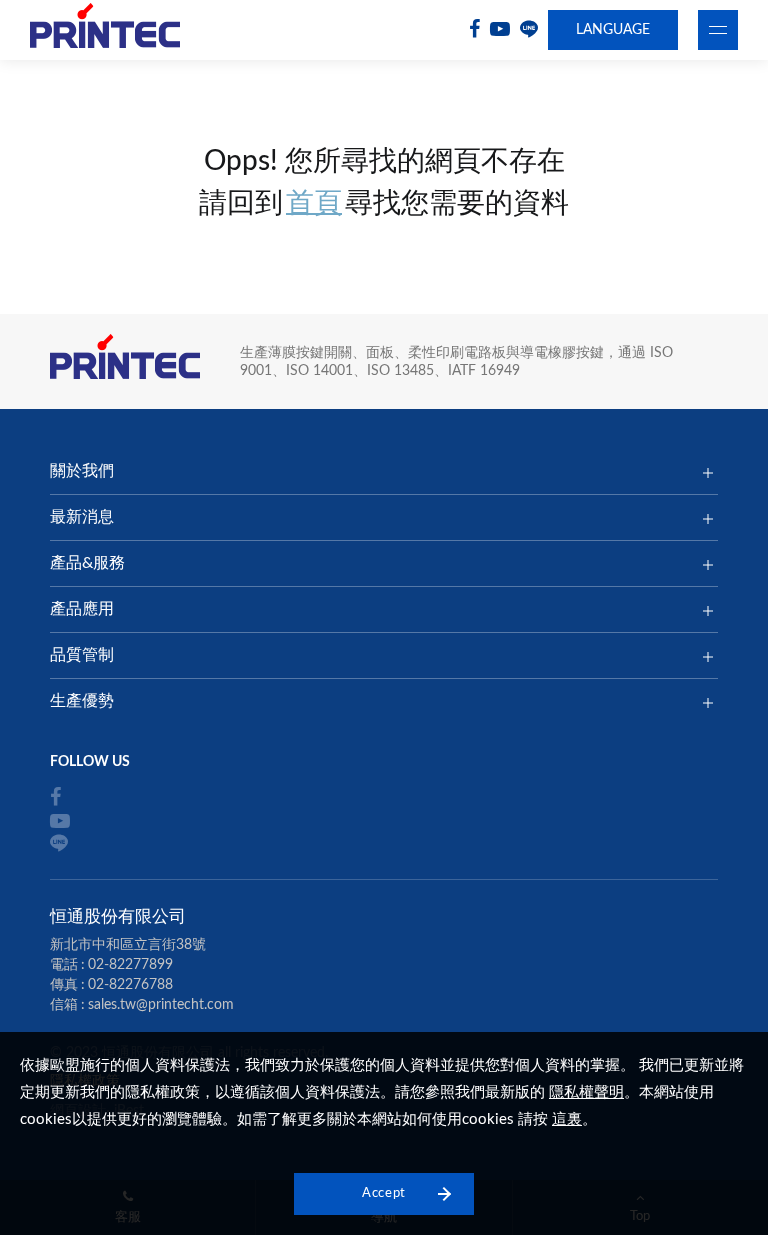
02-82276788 (130, 985)
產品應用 (82, 609)
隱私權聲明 (586, 1092)
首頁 (314, 203)
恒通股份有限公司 (105, 30)
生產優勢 (82, 701)
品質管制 (82, 655)
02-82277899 (130, 965)
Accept (384, 1193)
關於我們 (82, 471)
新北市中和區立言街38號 (128, 945)
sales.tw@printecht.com (161, 1005)
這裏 (567, 1119)
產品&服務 (87, 563)
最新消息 (82, 517)
